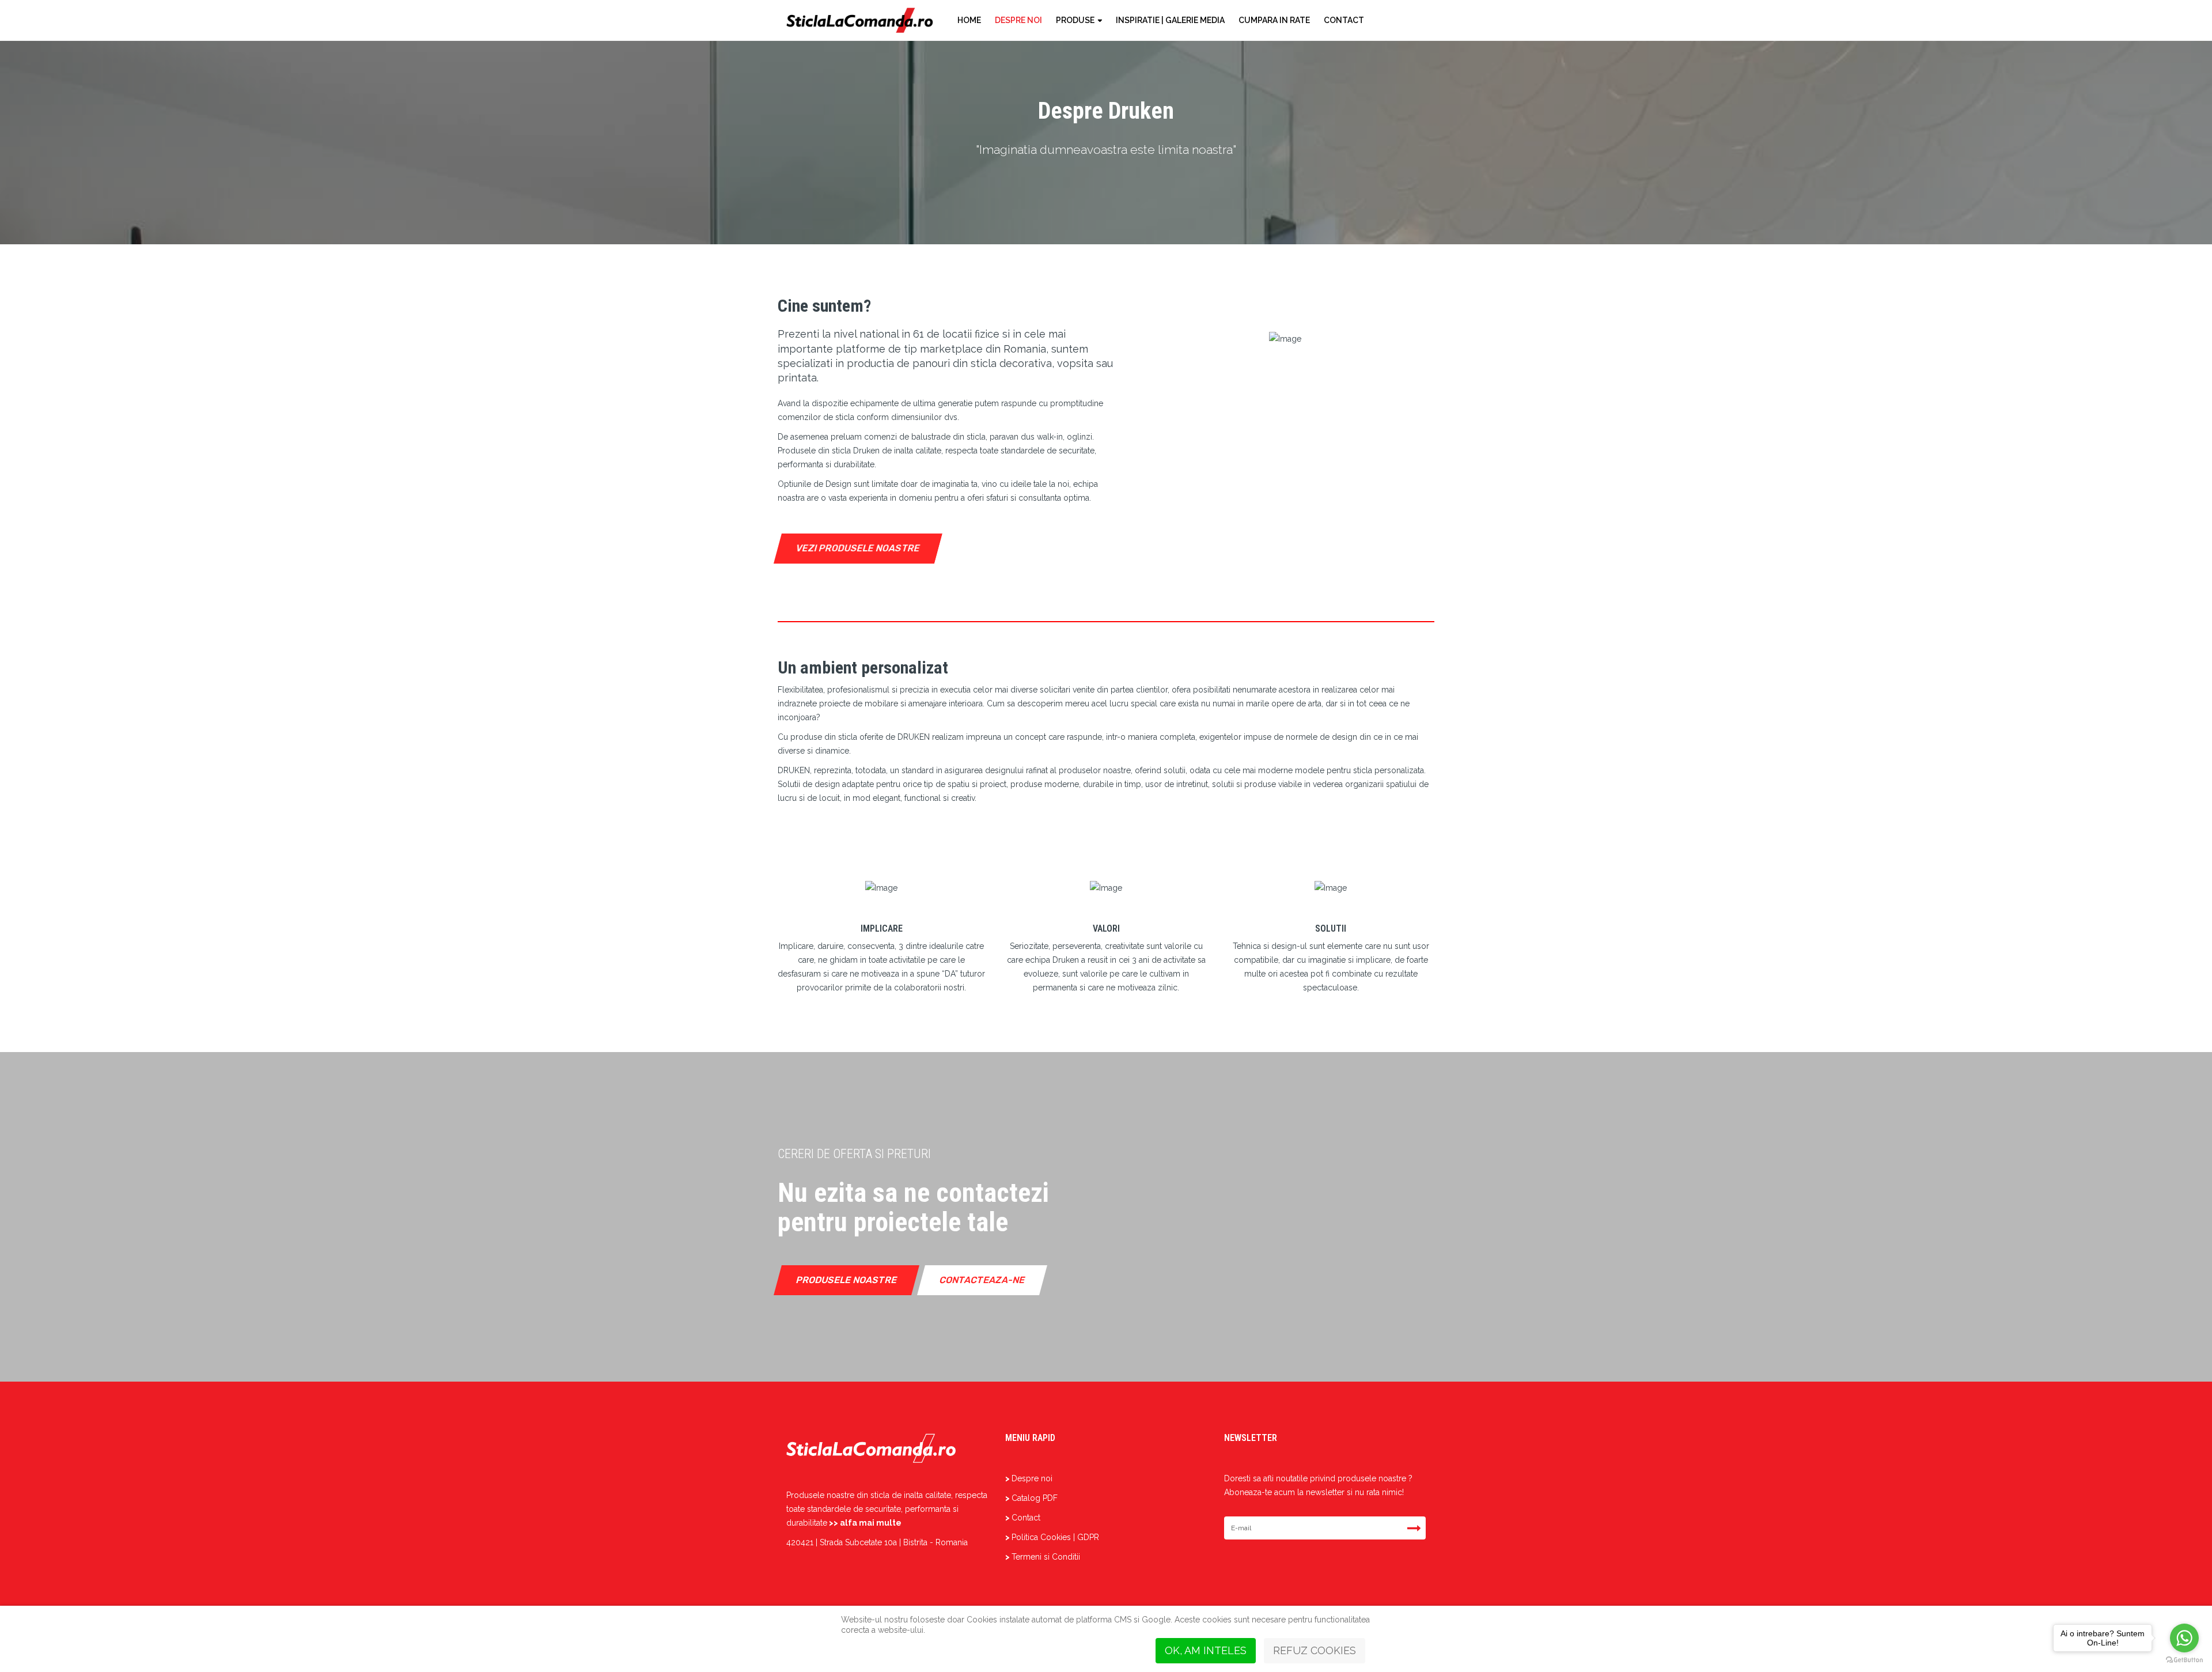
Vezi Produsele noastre (858, 548)
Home (969, 20)
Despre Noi (1018, 20)
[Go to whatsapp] (2184, 1638)
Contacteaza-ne (982, 1280)
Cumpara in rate (1274, 20)
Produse (1075, 20)
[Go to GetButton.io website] (2184, 1660)
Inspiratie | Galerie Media (1170, 20)
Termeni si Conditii (1046, 1557)
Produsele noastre (847, 1280)
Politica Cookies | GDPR (1055, 1537)
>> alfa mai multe (865, 1523)
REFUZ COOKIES (1315, 1650)
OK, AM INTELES (1206, 1650)
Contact (1344, 20)
